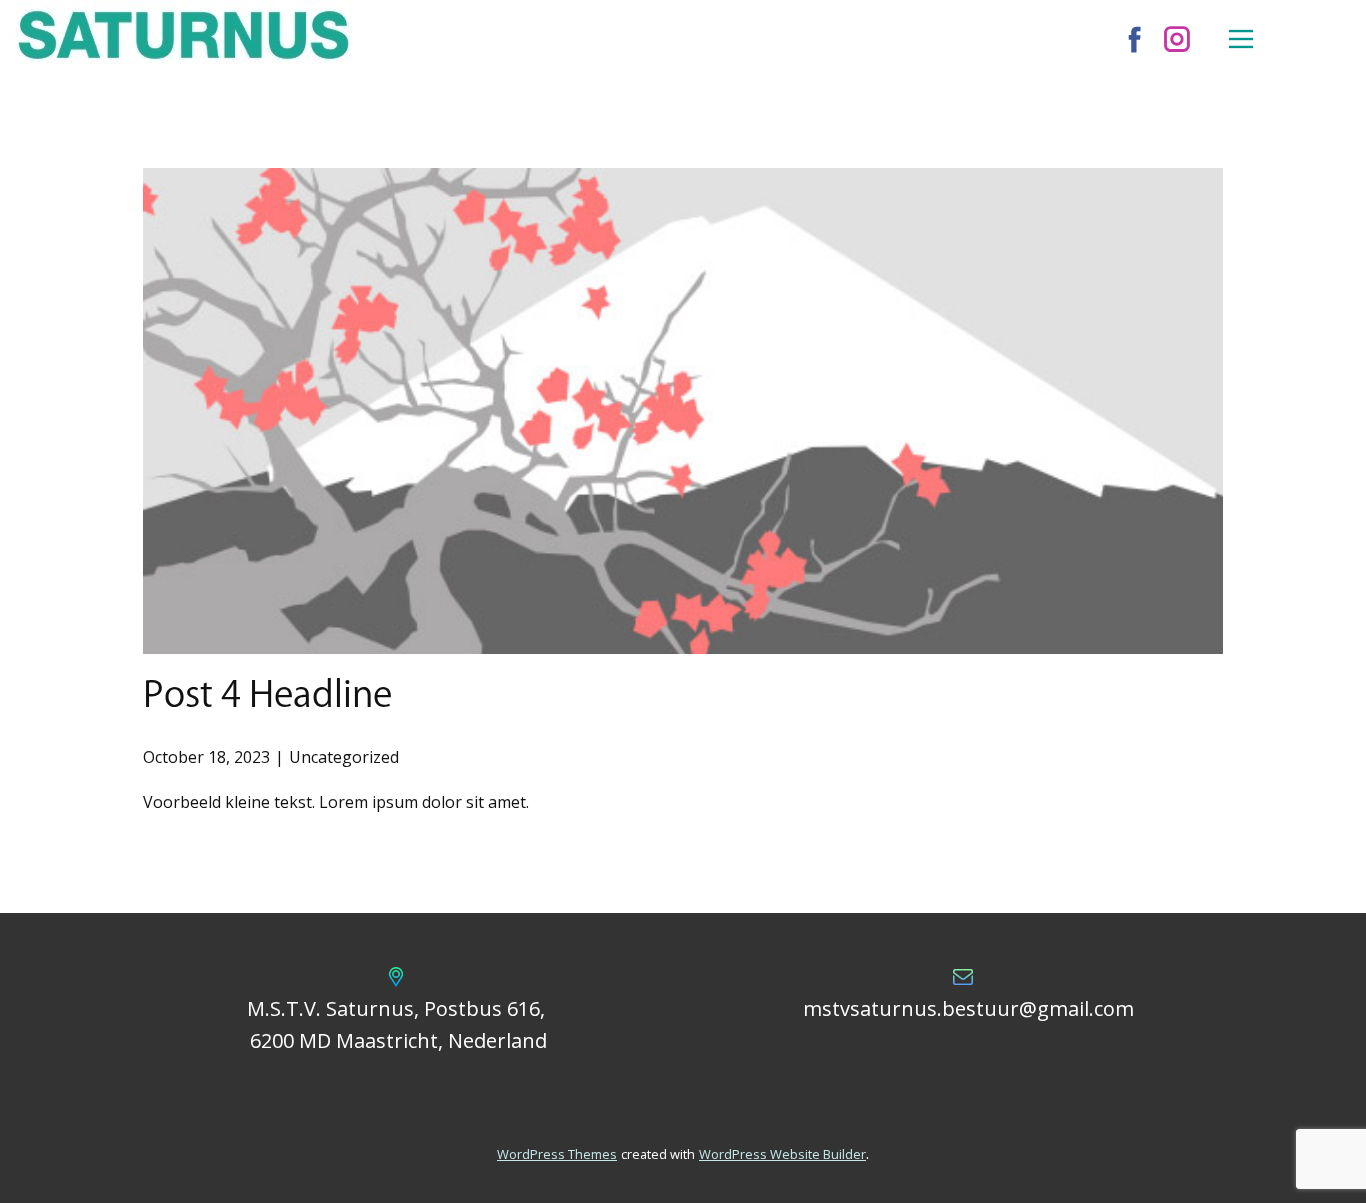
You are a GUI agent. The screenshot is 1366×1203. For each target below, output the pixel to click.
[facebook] (1135, 39)
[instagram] (1177, 39)
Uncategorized (344, 757)
